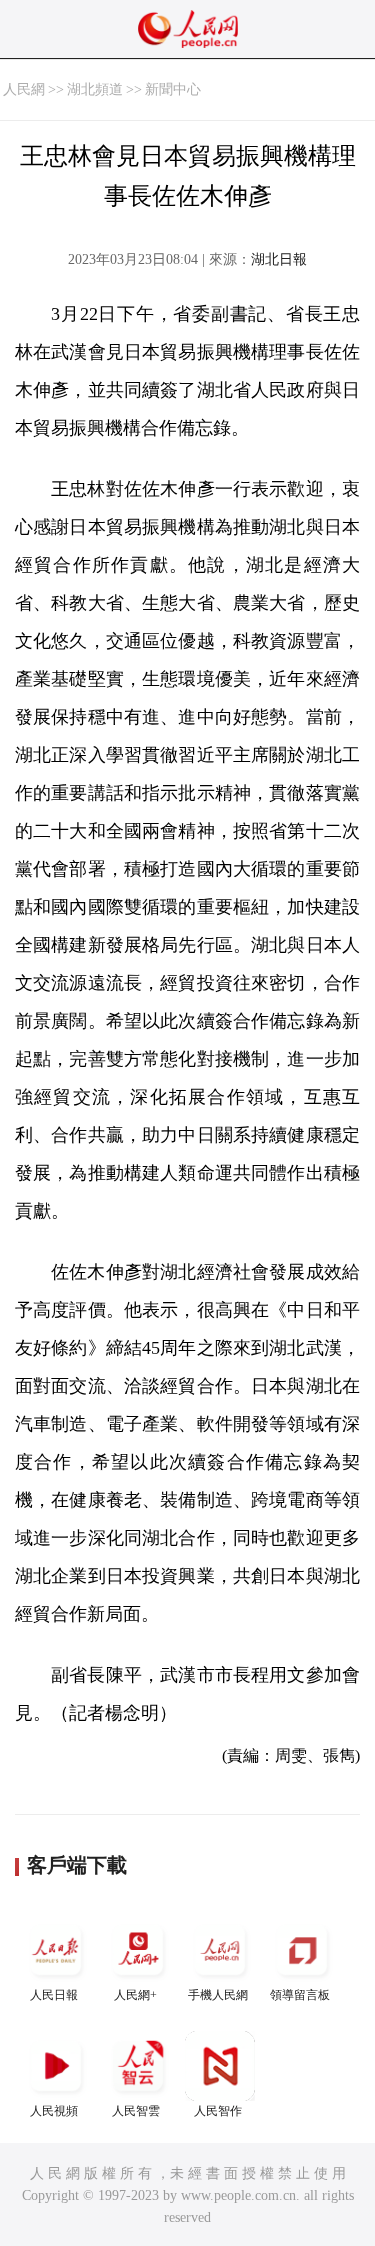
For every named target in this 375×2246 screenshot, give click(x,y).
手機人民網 (218, 1995)
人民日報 (54, 1995)
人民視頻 (54, 2111)
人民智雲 (136, 2111)
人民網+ (135, 1995)
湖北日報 (279, 259)
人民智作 (218, 2111)
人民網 (24, 89)
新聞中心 (173, 89)
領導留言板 (300, 1995)
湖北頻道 (95, 89)
